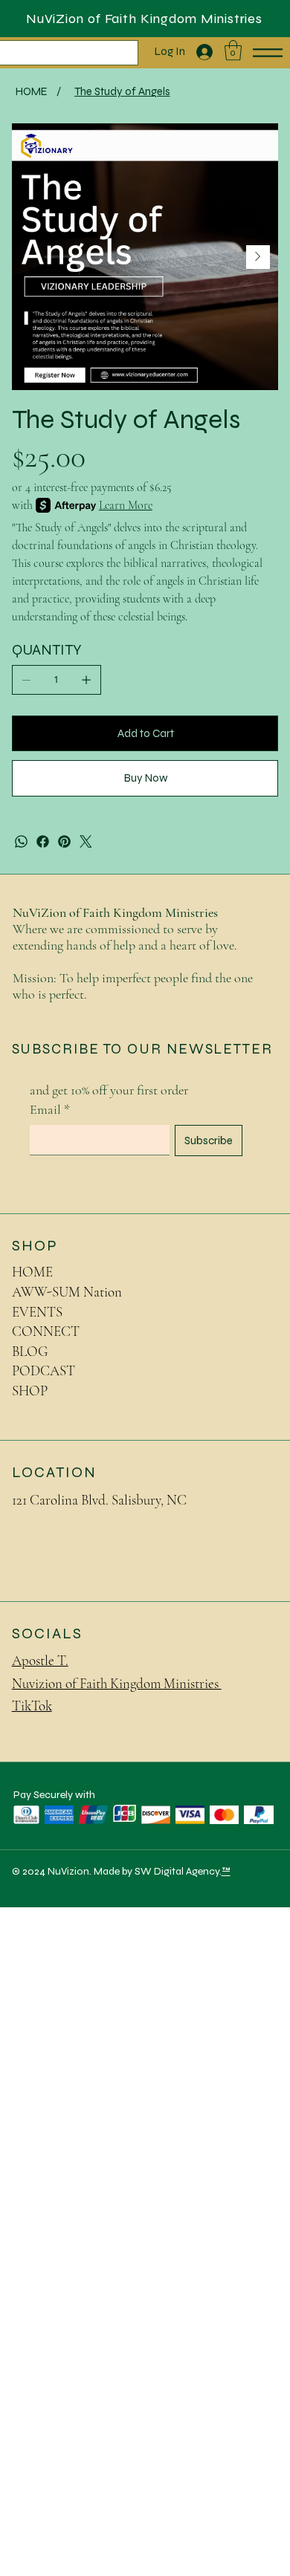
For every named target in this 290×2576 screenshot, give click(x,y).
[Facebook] (43, 841)
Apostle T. (40, 1660)
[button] (233, 50)
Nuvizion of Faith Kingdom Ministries (117, 1683)
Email (50, 1109)
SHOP (30, 1391)
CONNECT (46, 1331)
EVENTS (37, 1312)
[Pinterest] (64, 841)
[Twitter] (86, 841)
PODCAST (43, 1370)
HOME (32, 1272)
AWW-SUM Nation (67, 1292)
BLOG (30, 1351)
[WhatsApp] (21, 841)
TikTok (32, 1706)
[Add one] (86, 680)
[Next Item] (258, 257)
